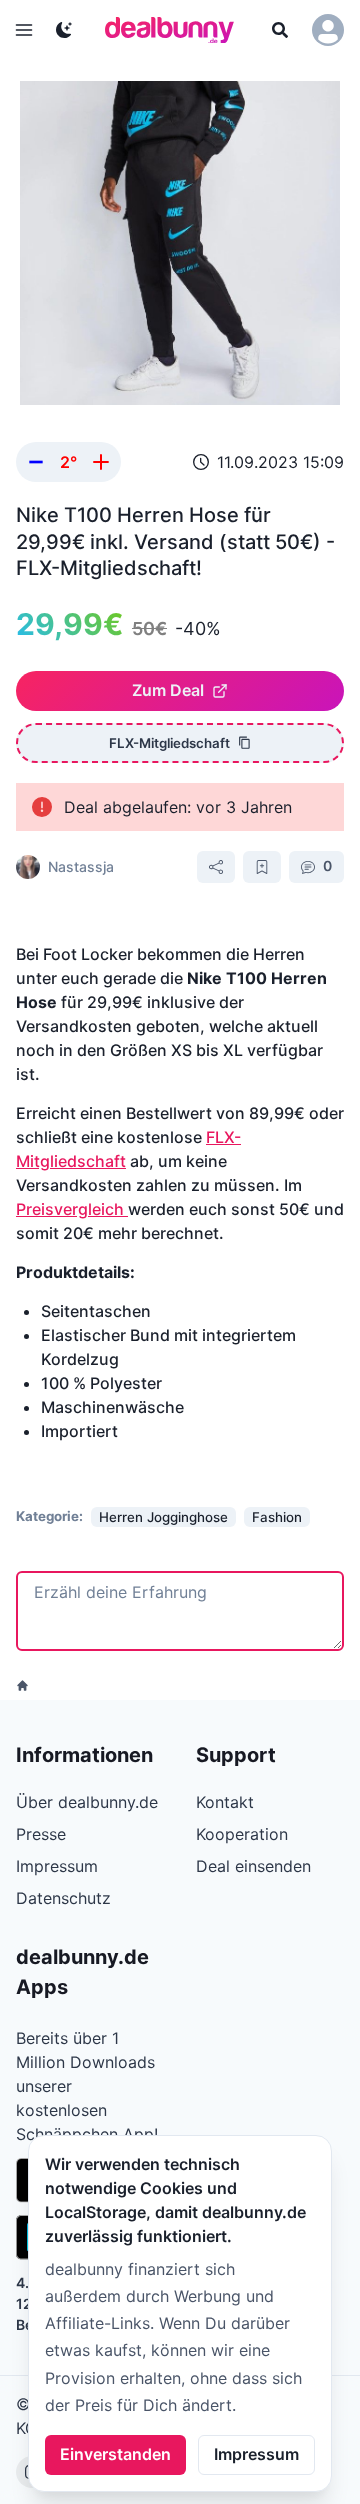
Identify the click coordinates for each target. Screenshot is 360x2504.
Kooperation (242, 1834)
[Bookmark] (262, 867)
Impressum (256, 2454)
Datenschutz (63, 1898)
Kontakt (225, 1802)
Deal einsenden (253, 1866)
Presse (41, 1834)
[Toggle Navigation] (24, 30)
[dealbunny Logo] (176, 30)
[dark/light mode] (64, 30)
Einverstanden (115, 2454)
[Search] (280, 30)
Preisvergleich (72, 1209)
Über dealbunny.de (87, 1802)
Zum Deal (168, 690)
